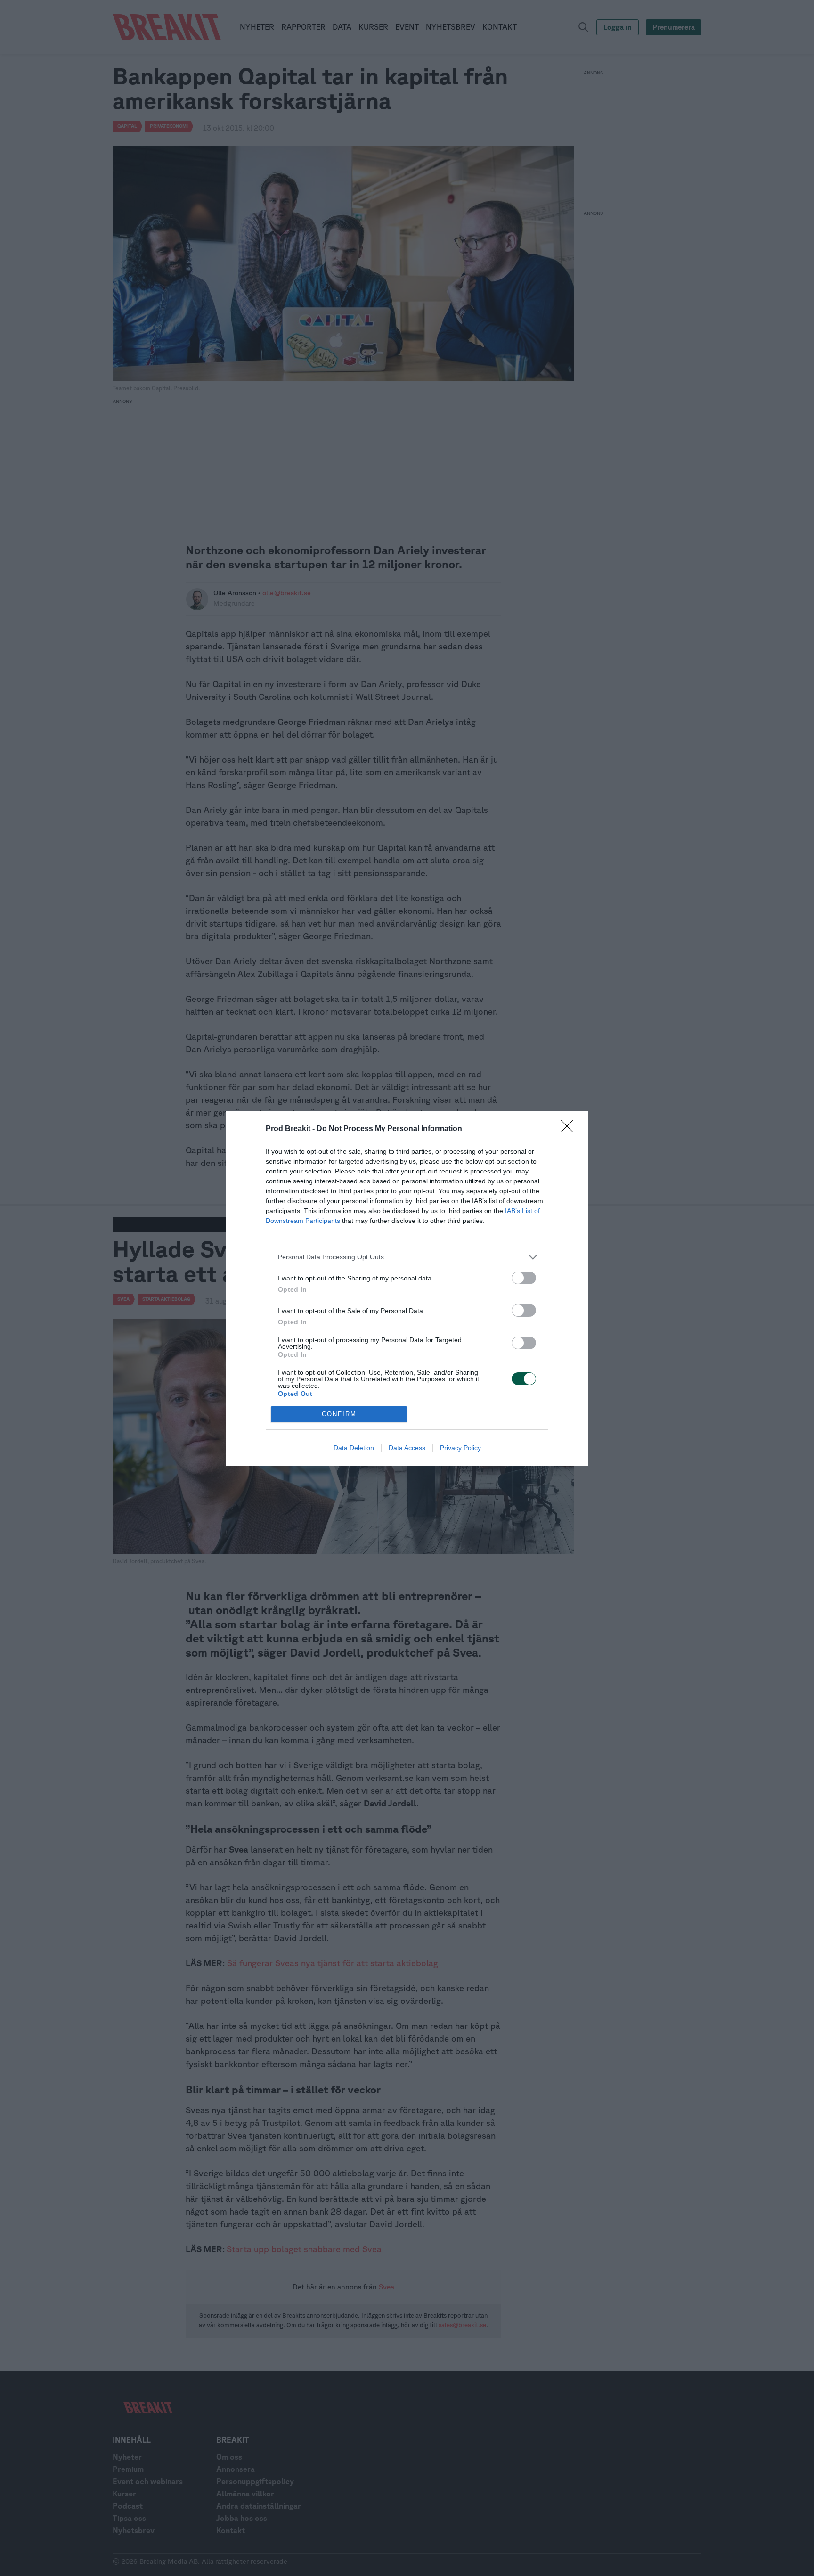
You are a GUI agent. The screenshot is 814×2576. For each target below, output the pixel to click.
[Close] (570, 1129)
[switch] (524, 1278)
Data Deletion (354, 1448)
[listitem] (407, 1257)
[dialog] (407, 1288)
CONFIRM (339, 1414)
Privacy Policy (460, 1448)
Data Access (407, 1448)
